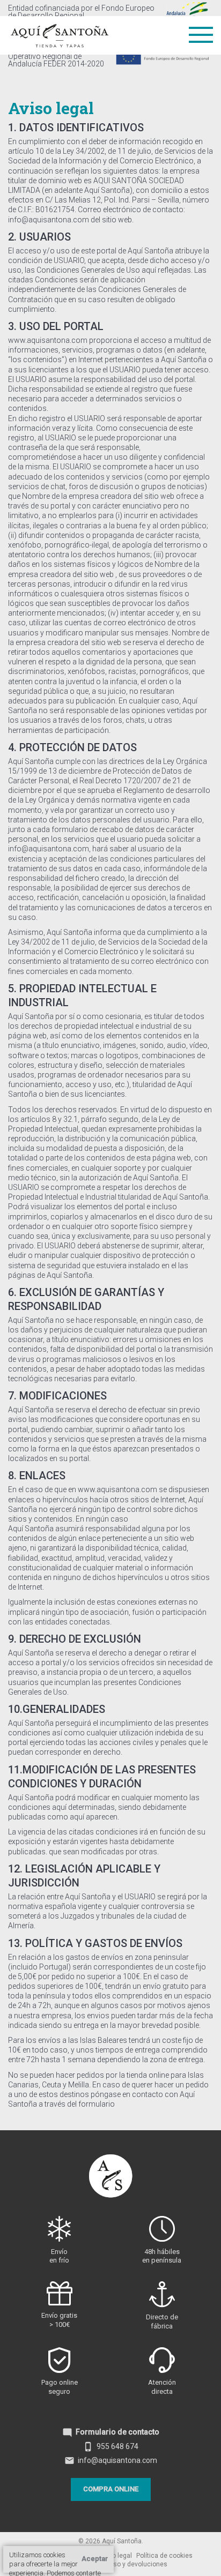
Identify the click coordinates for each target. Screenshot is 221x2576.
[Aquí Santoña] (60, 33)
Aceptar (95, 2559)
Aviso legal (116, 2556)
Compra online (111, 2489)
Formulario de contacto (111, 2432)
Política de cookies (164, 2556)
